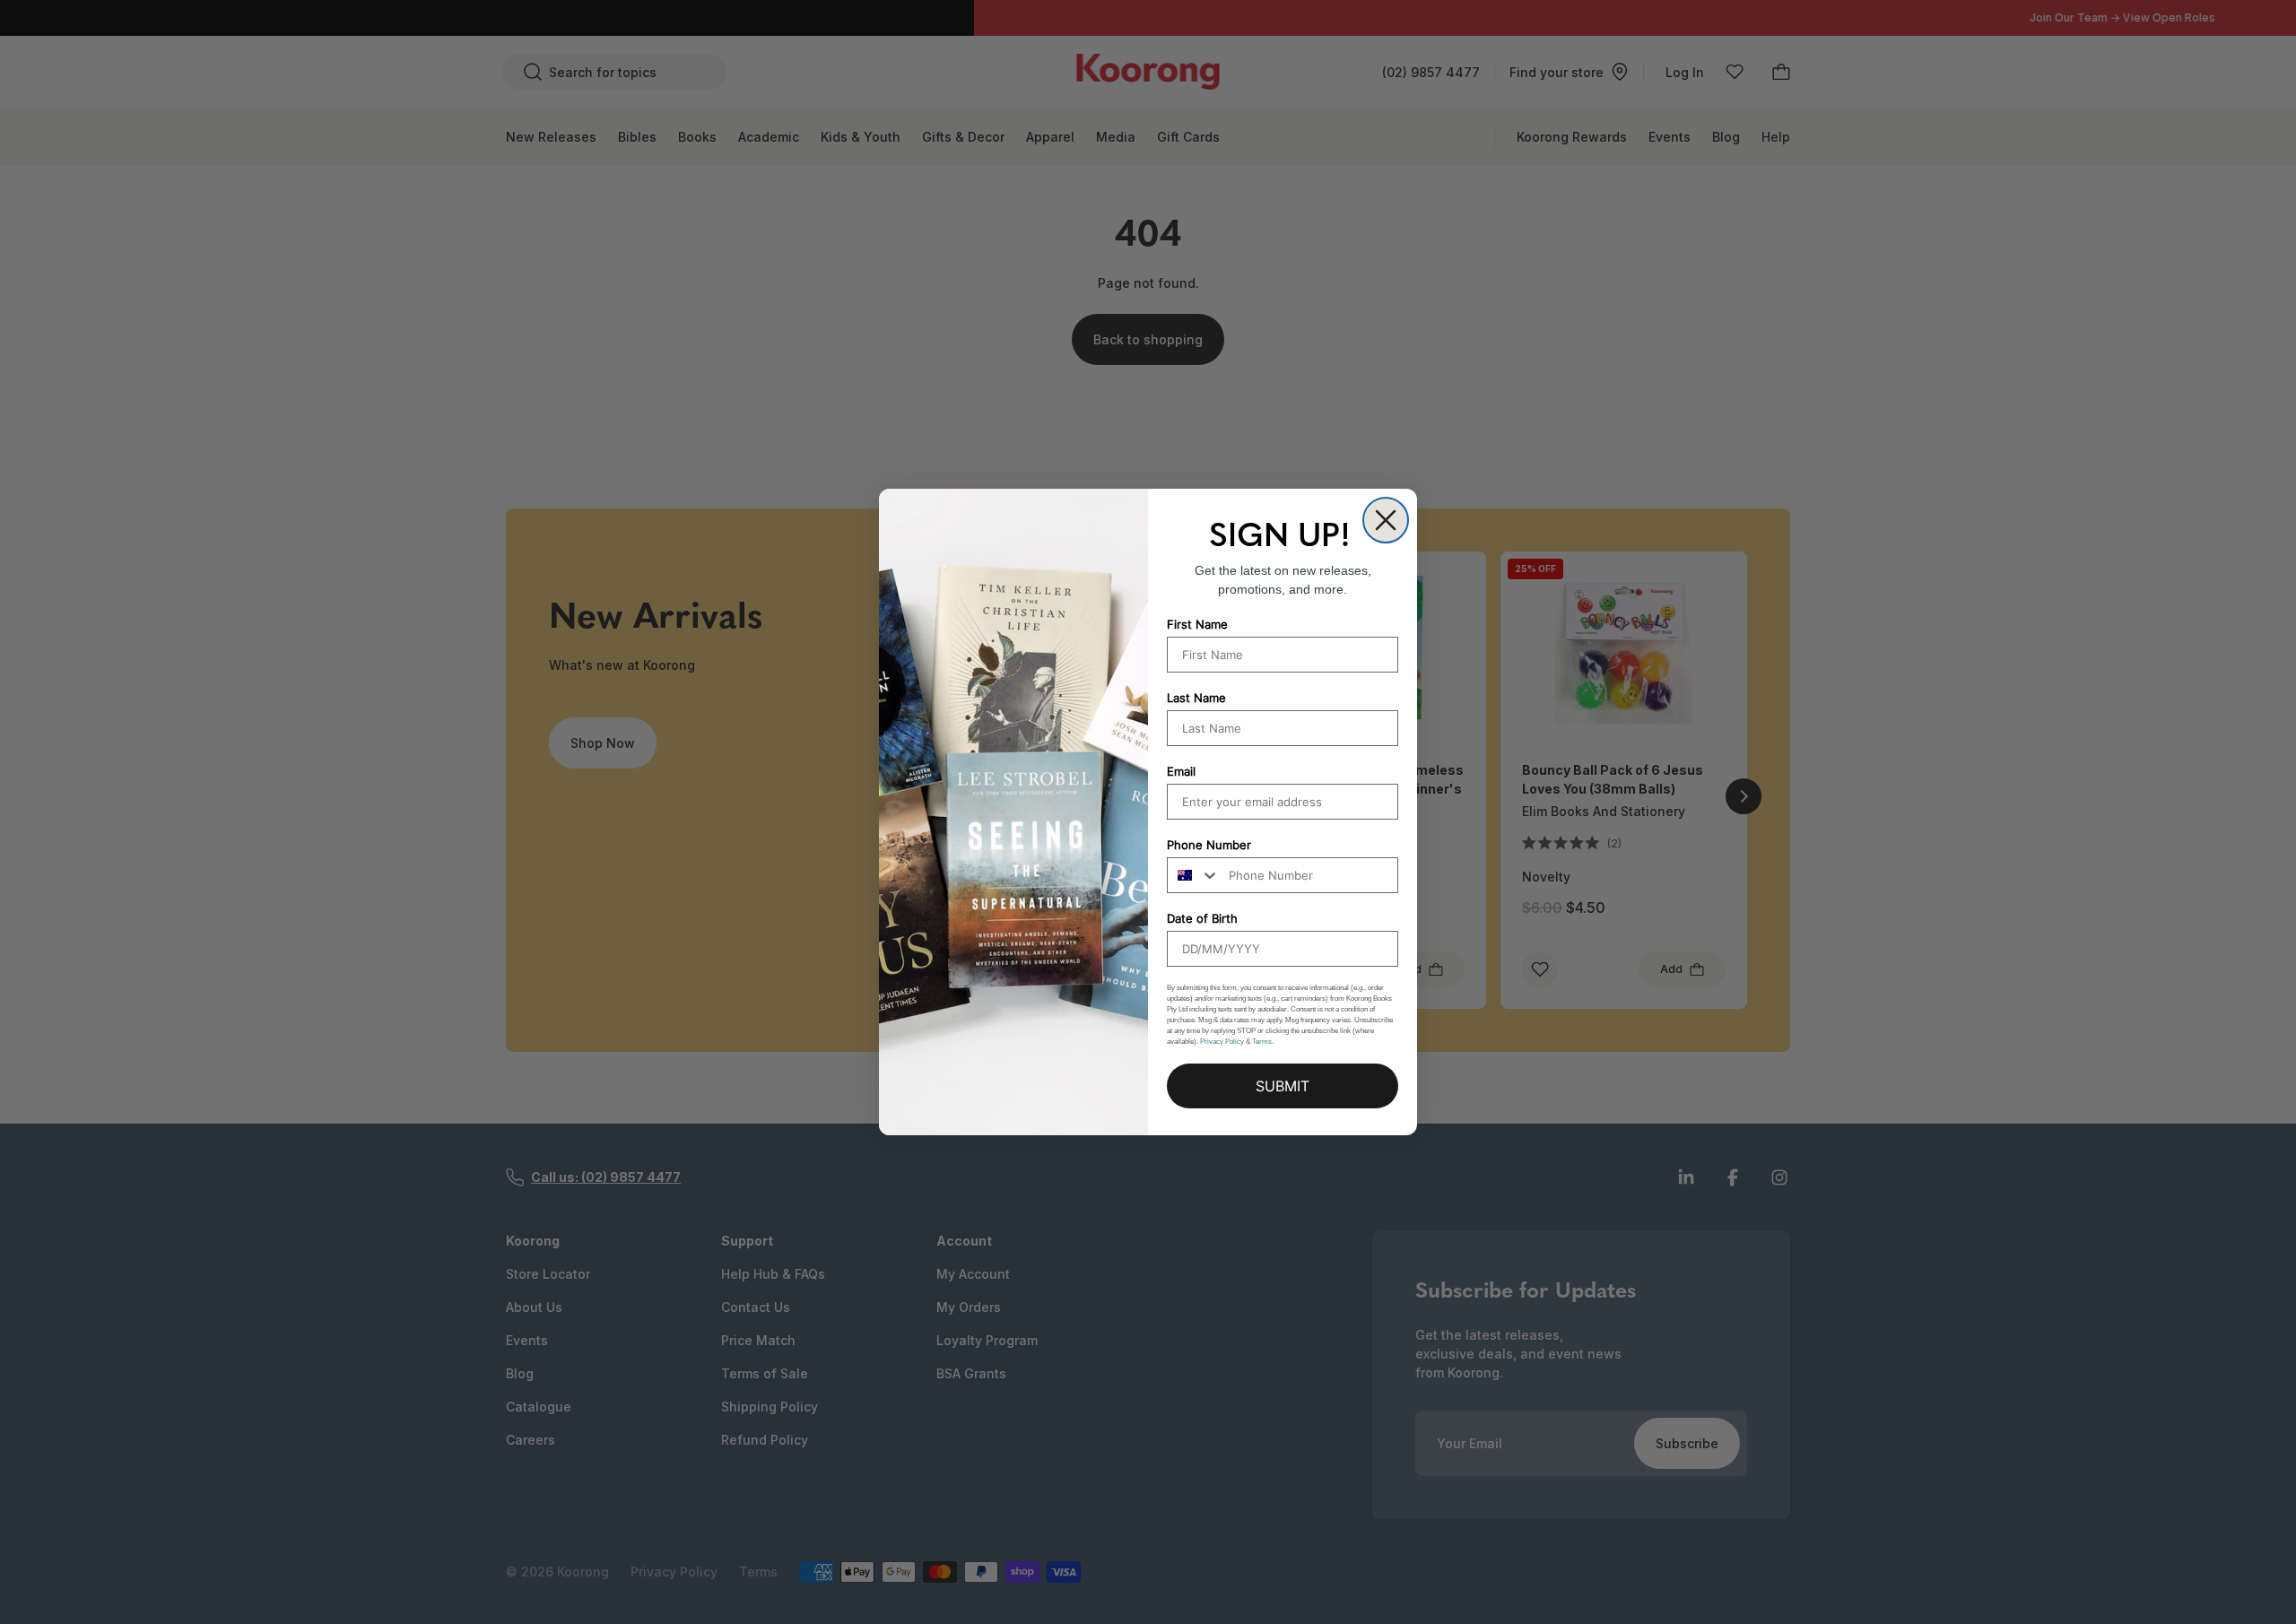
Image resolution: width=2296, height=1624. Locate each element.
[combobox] (1194, 875)
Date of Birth (1202, 918)
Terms (1262, 1042)
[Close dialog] (1386, 520)
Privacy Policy (1222, 1042)
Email (1181, 771)
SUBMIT (1283, 1086)
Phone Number (1209, 845)
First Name (1197, 624)
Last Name (1196, 698)
